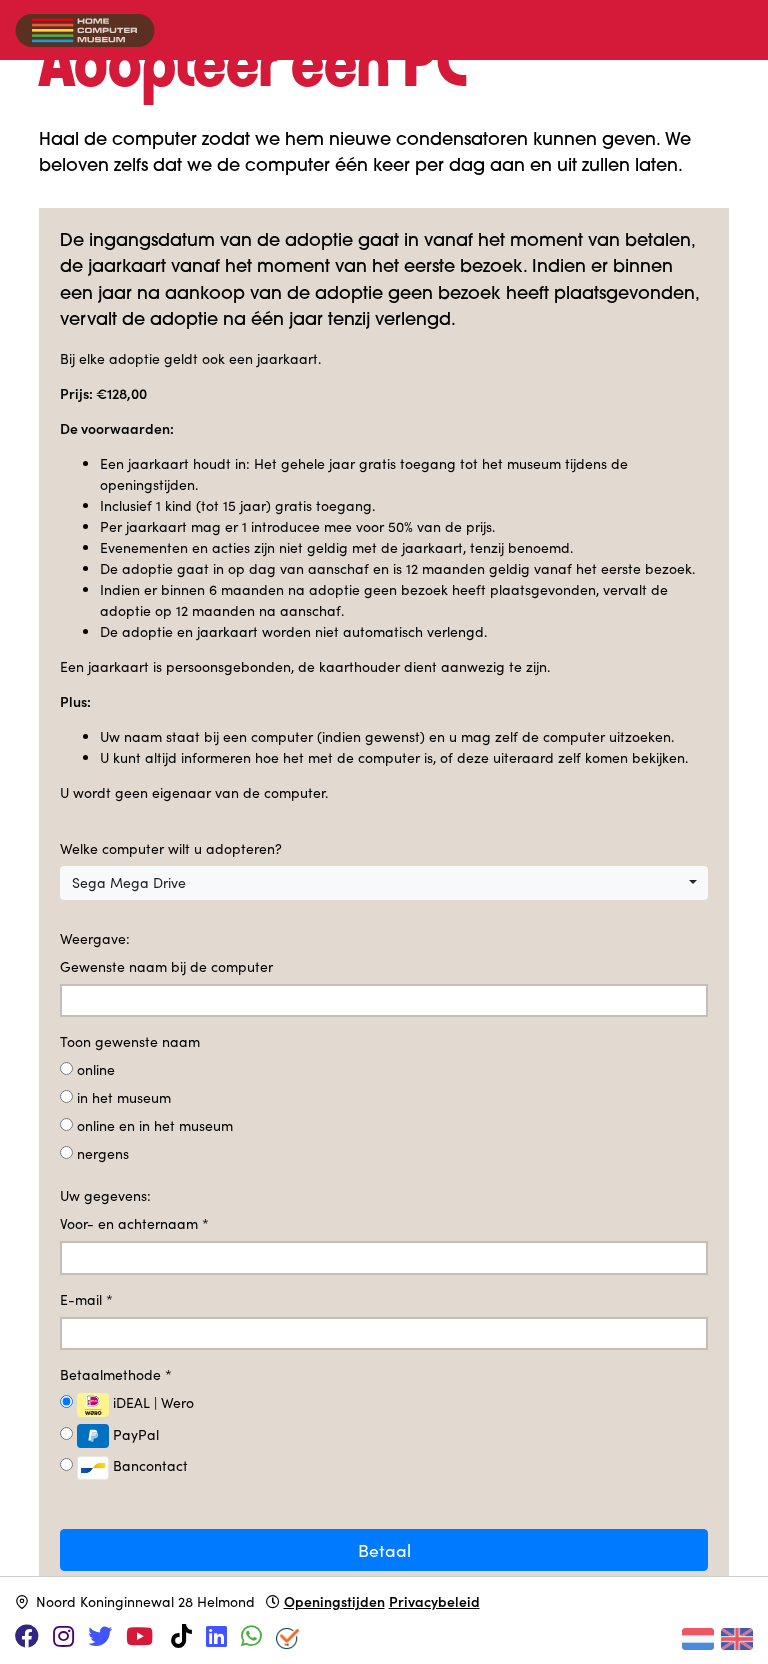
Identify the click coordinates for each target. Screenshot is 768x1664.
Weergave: (95, 938)
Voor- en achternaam (134, 1223)
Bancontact (148, 1465)
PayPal (134, 1434)
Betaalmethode (116, 1374)
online (96, 1069)
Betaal (384, 1550)
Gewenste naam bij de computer (166, 966)
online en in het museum (155, 1125)
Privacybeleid (434, 1601)
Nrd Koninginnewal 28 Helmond (145, 1601)
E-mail (86, 1299)
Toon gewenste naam (130, 1041)
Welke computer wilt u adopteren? (171, 848)
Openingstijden (334, 1601)
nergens (103, 1153)
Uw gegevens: (105, 1195)
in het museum (124, 1097)
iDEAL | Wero (151, 1402)
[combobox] (384, 883)
